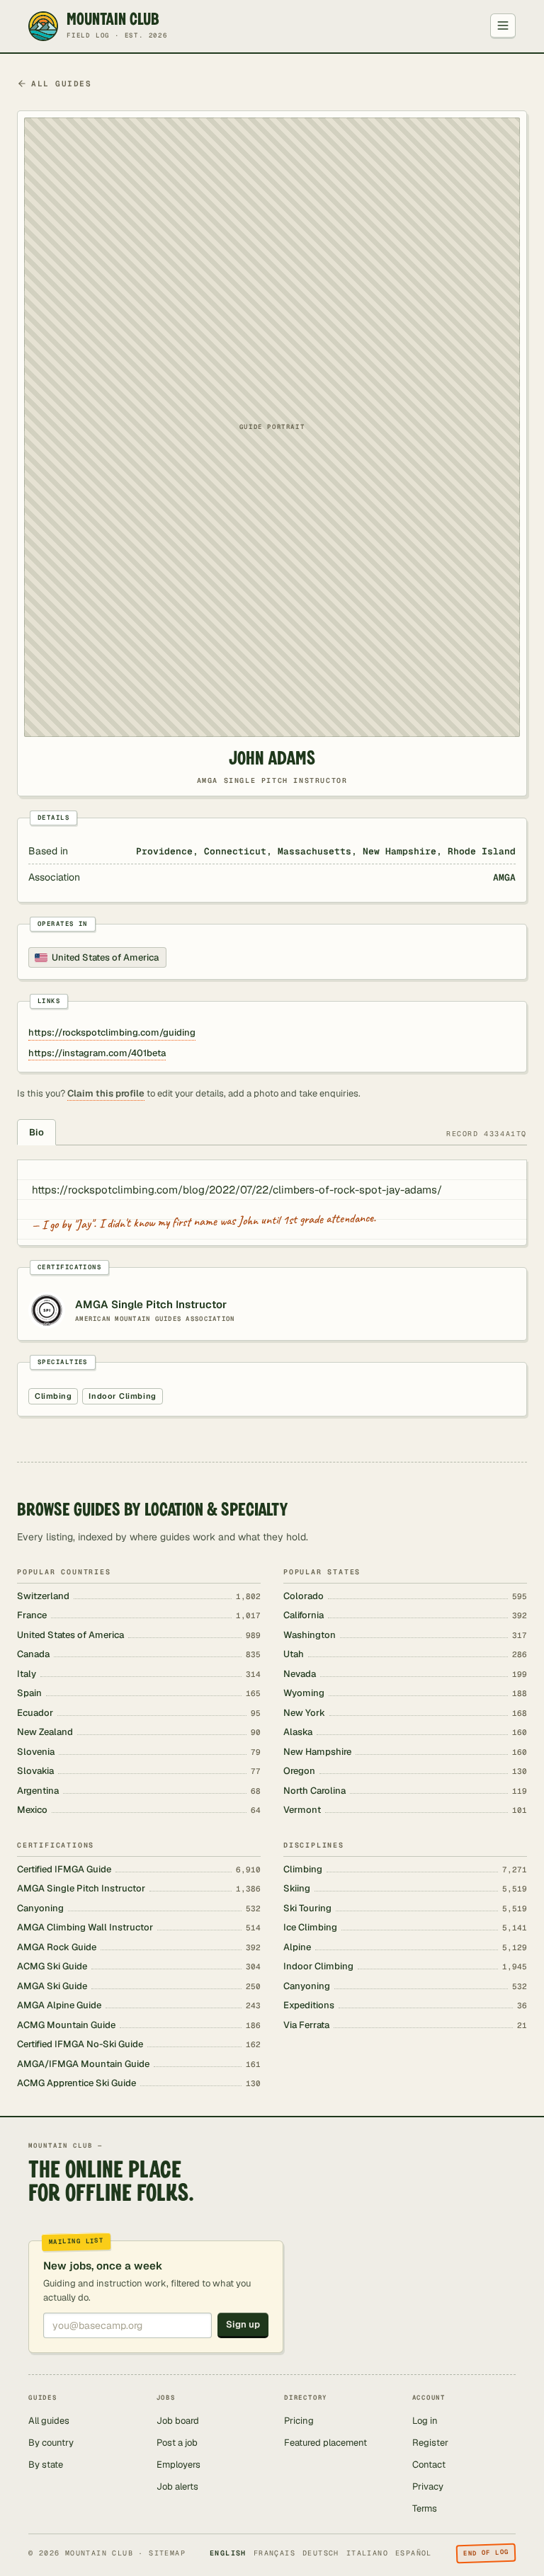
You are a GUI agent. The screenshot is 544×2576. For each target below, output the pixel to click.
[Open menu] (503, 26)
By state (46, 2465)
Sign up (243, 2324)
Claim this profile (106, 1093)
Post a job (177, 2443)
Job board (178, 2421)
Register (430, 2443)
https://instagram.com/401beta (97, 1053)
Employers (178, 2465)
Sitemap (167, 2553)
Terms (425, 2508)
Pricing (299, 2421)
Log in (425, 2421)
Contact (429, 2465)
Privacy (428, 2486)
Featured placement (325, 2443)
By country (51, 2443)
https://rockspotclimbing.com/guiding (112, 1032)
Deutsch (321, 2553)
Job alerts (177, 2486)
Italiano (367, 2553)
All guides (61, 84)
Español (414, 2553)
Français (274, 2553)
